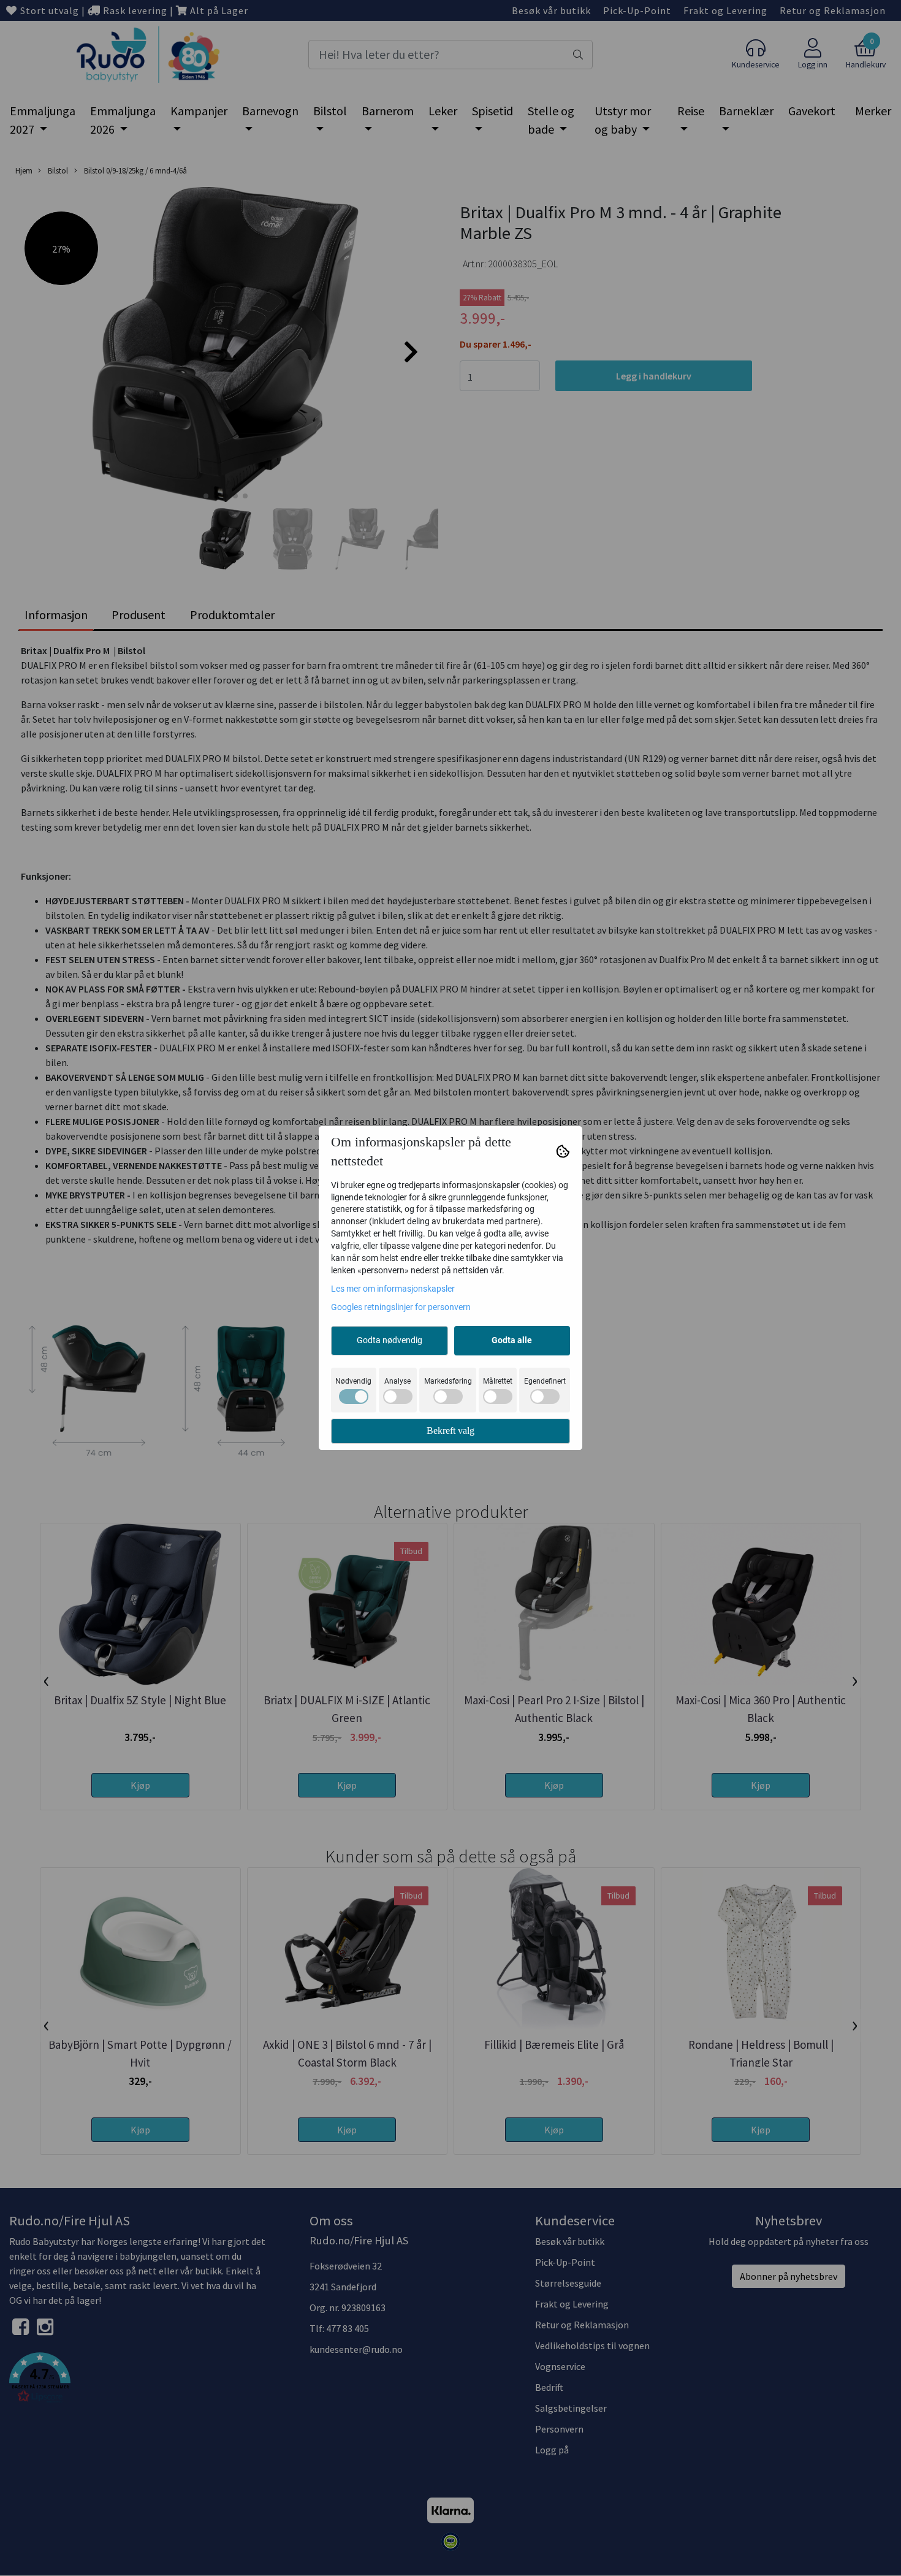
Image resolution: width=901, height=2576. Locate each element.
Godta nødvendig (390, 1340)
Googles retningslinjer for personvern (401, 1307)
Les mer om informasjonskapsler (393, 1289)
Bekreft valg (450, 1431)
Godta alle (512, 1340)
